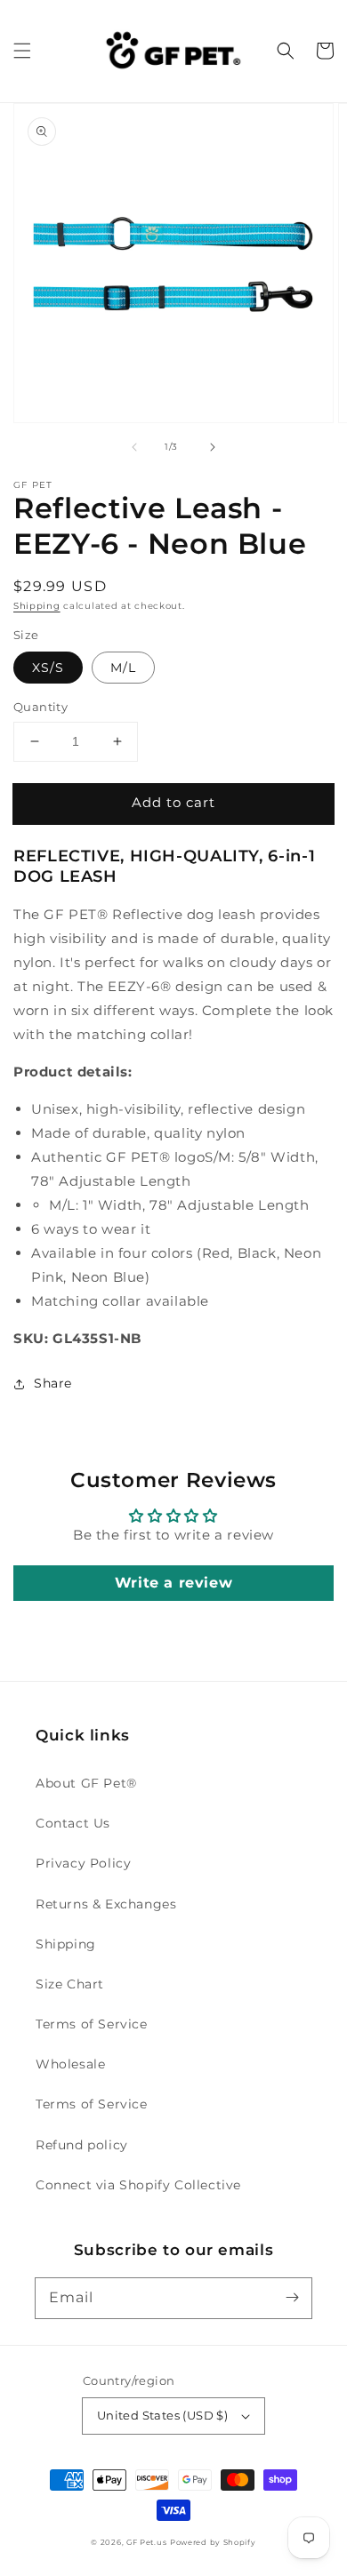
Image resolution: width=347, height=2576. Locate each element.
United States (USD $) (162, 2415)
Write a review (173, 1583)
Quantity (40, 707)
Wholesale (70, 2064)
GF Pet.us (146, 2542)
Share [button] (53, 1383)
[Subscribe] (292, 2298)
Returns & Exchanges (106, 1904)
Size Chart (70, 1984)
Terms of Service (92, 2024)
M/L (123, 668)
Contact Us (73, 1823)
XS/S (48, 668)
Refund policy (82, 2145)
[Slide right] (213, 447)
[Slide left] (134, 447)
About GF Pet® (86, 1783)
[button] (22, 51)
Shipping (37, 606)
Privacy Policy (83, 1863)
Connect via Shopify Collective (138, 2185)
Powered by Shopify (213, 2542)
